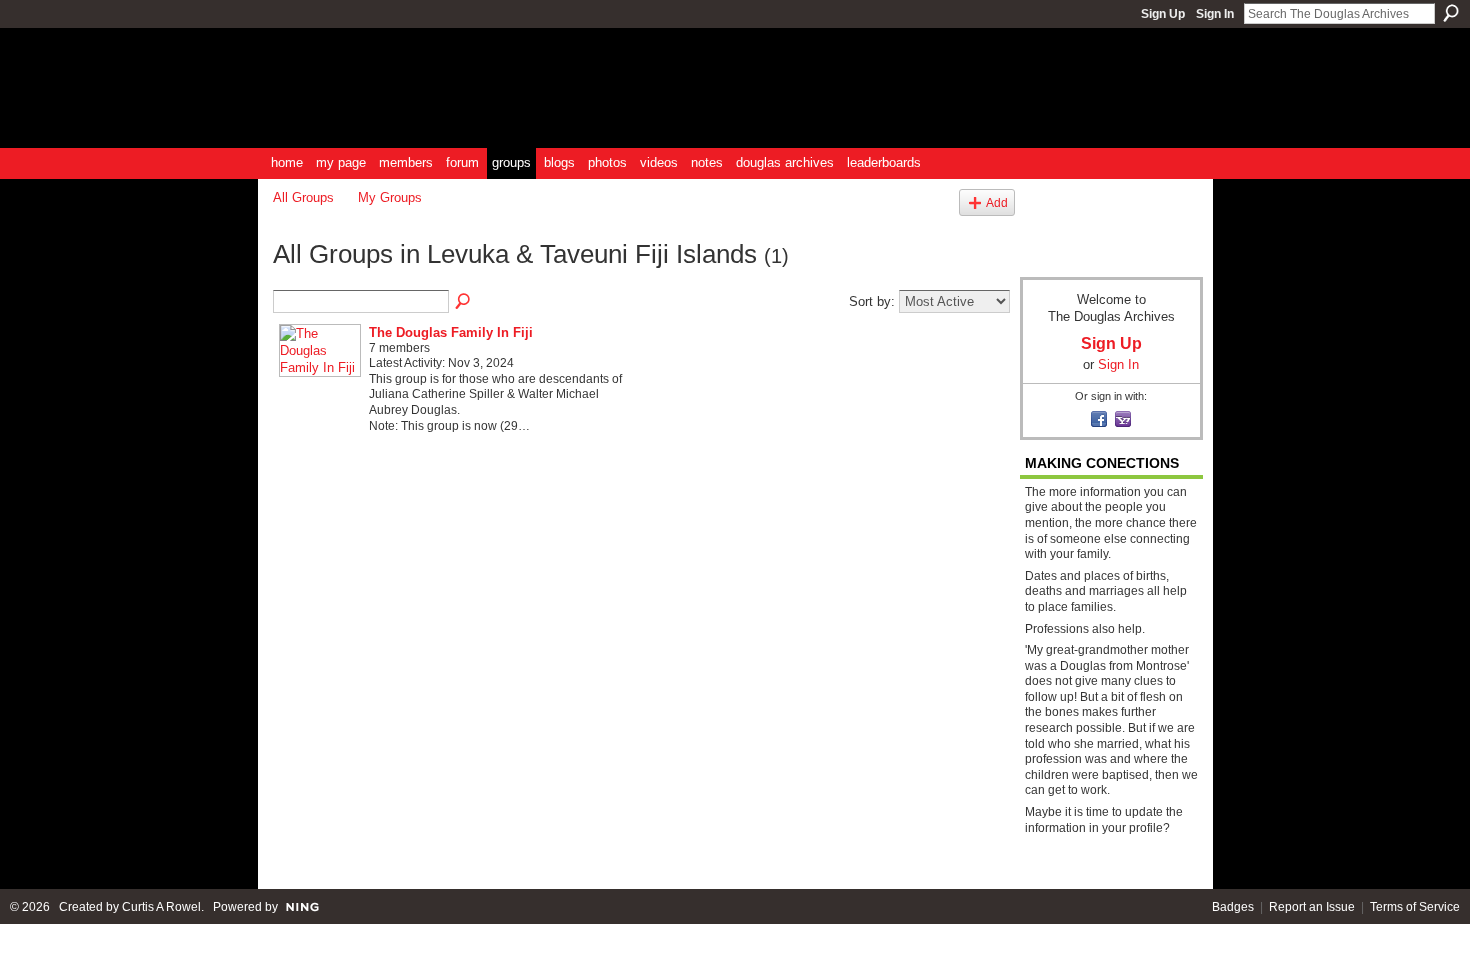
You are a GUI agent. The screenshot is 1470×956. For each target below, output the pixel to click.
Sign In (1215, 14)
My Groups (390, 197)
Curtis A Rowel (161, 907)
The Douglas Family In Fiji (451, 332)
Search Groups (464, 302)
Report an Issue (1312, 907)
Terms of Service (1415, 907)
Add (997, 202)
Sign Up (1163, 14)
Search (1451, 13)
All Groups (303, 197)
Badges (1233, 907)
